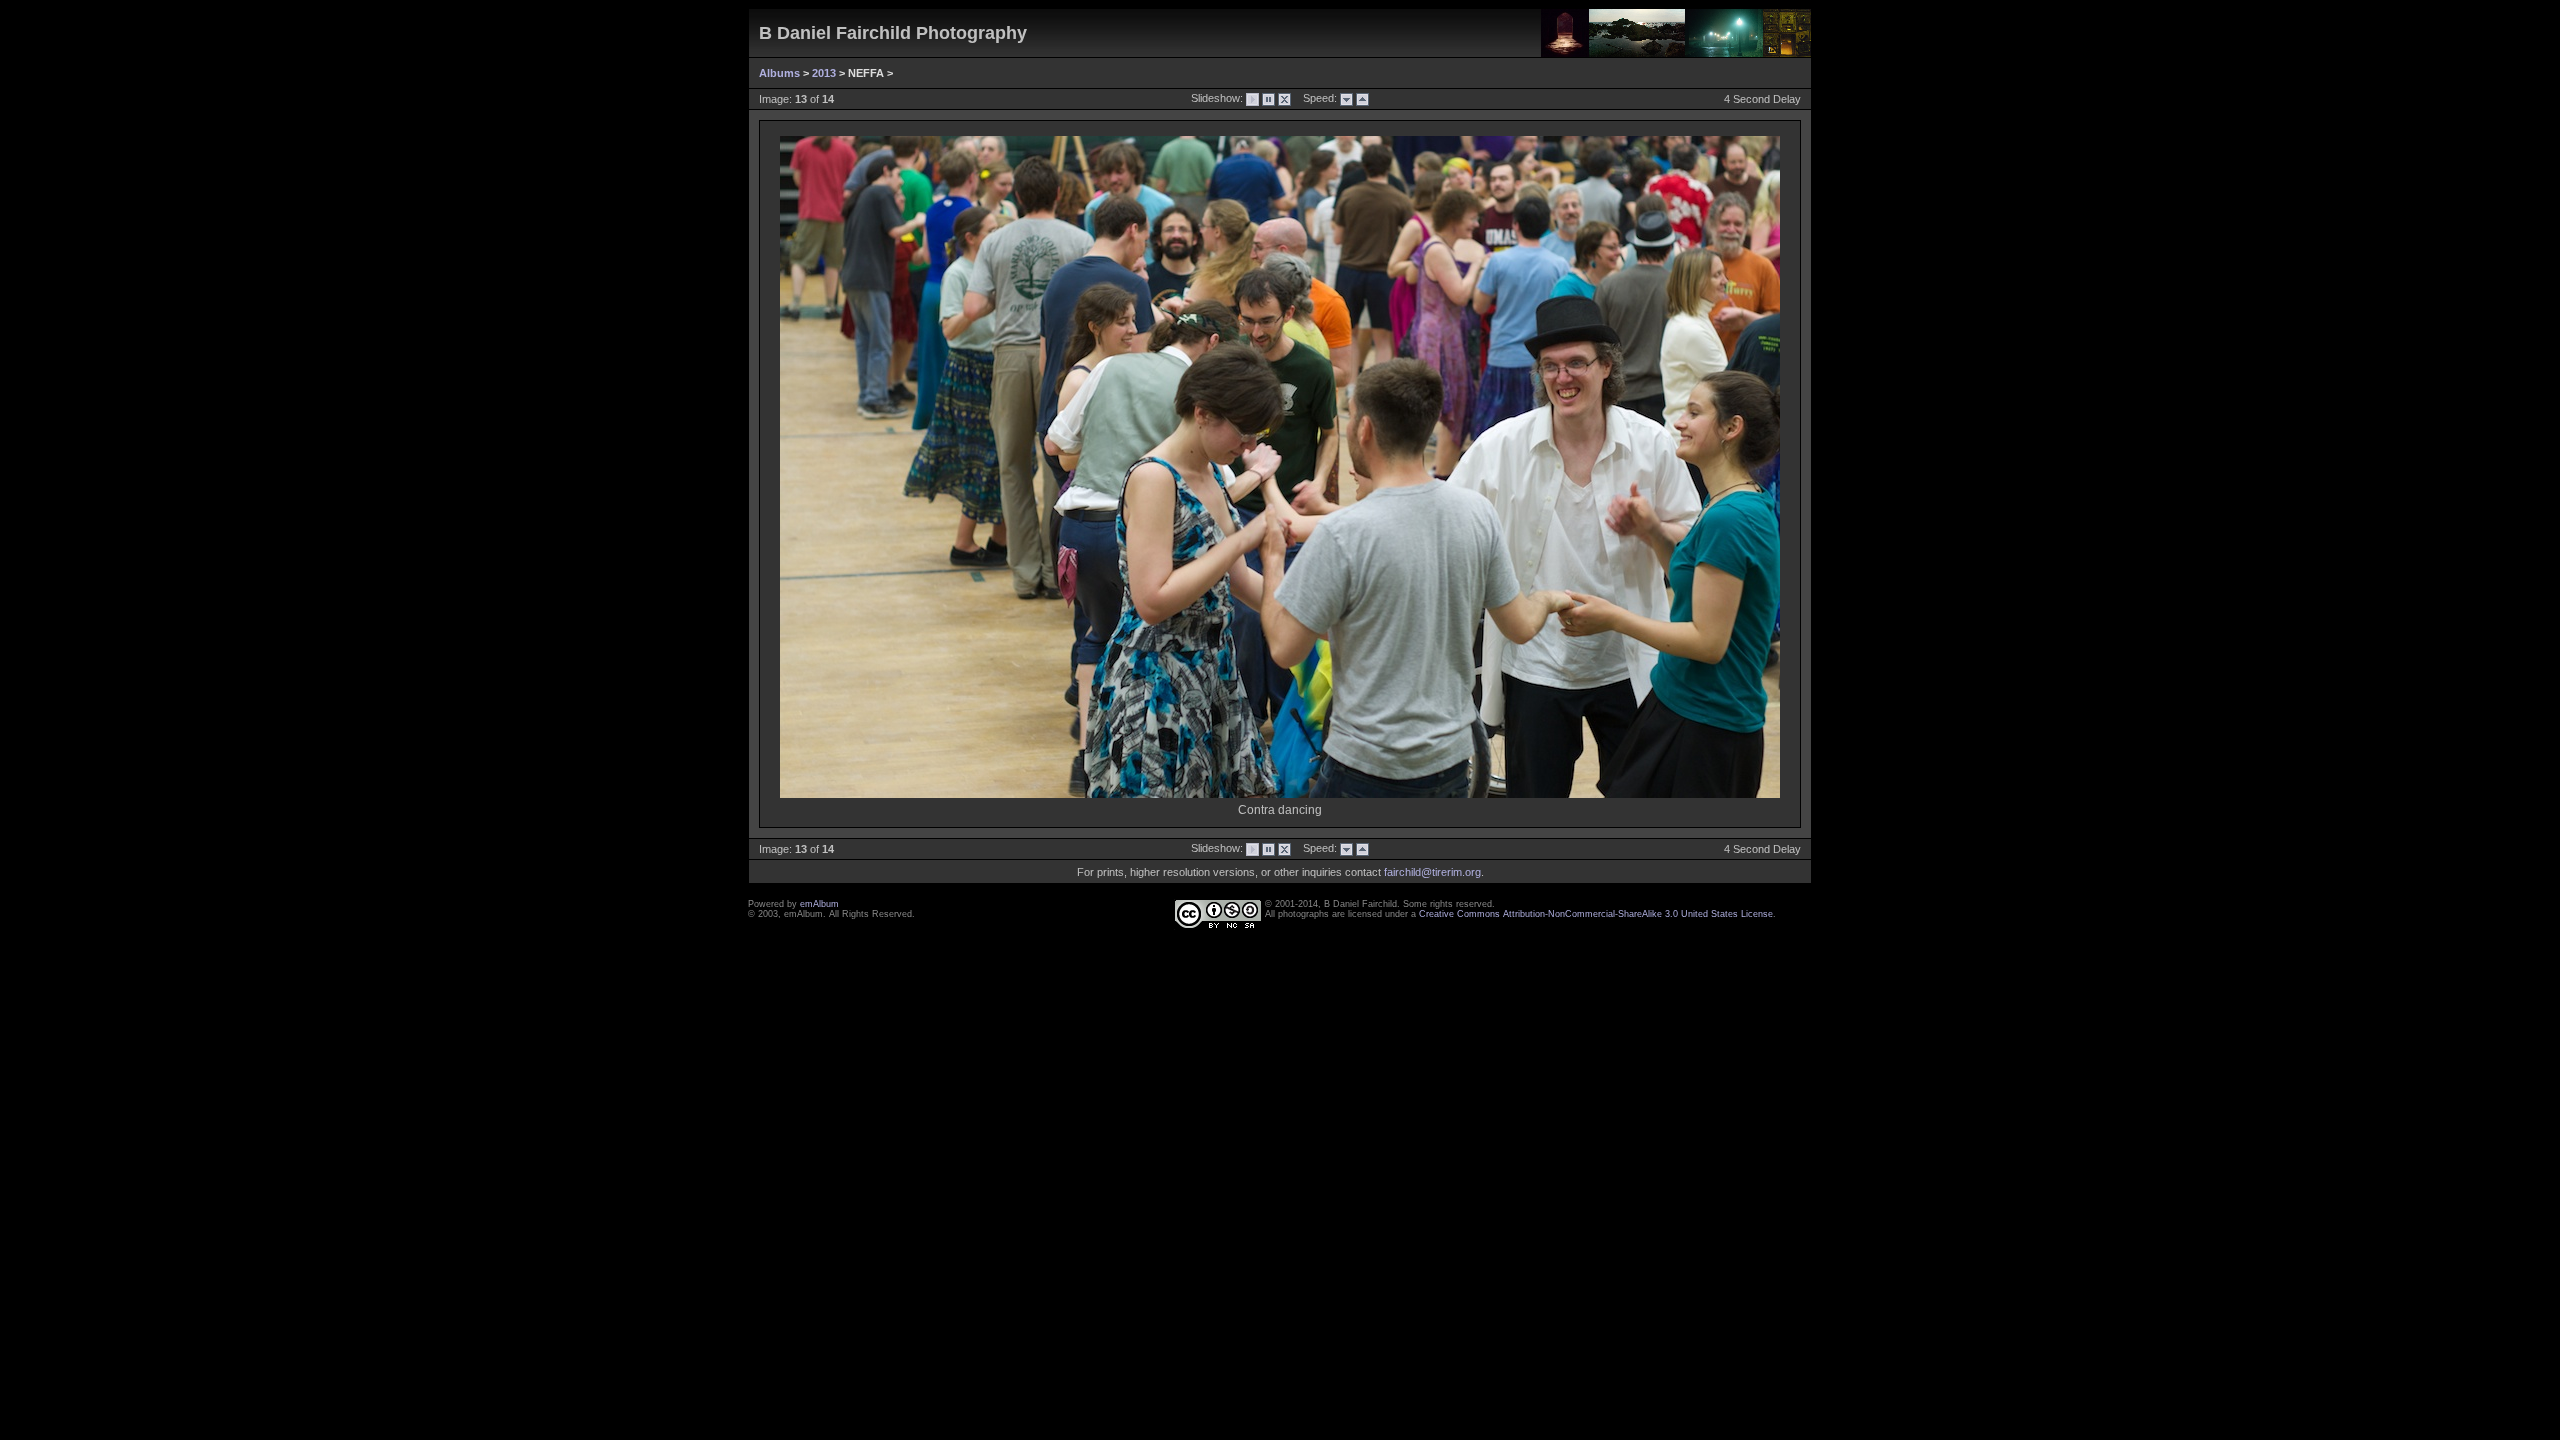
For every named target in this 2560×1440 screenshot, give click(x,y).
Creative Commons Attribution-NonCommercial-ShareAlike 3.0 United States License (1596, 914)
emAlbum (819, 904)
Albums (779, 73)
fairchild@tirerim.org (1432, 872)
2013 (824, 73)
